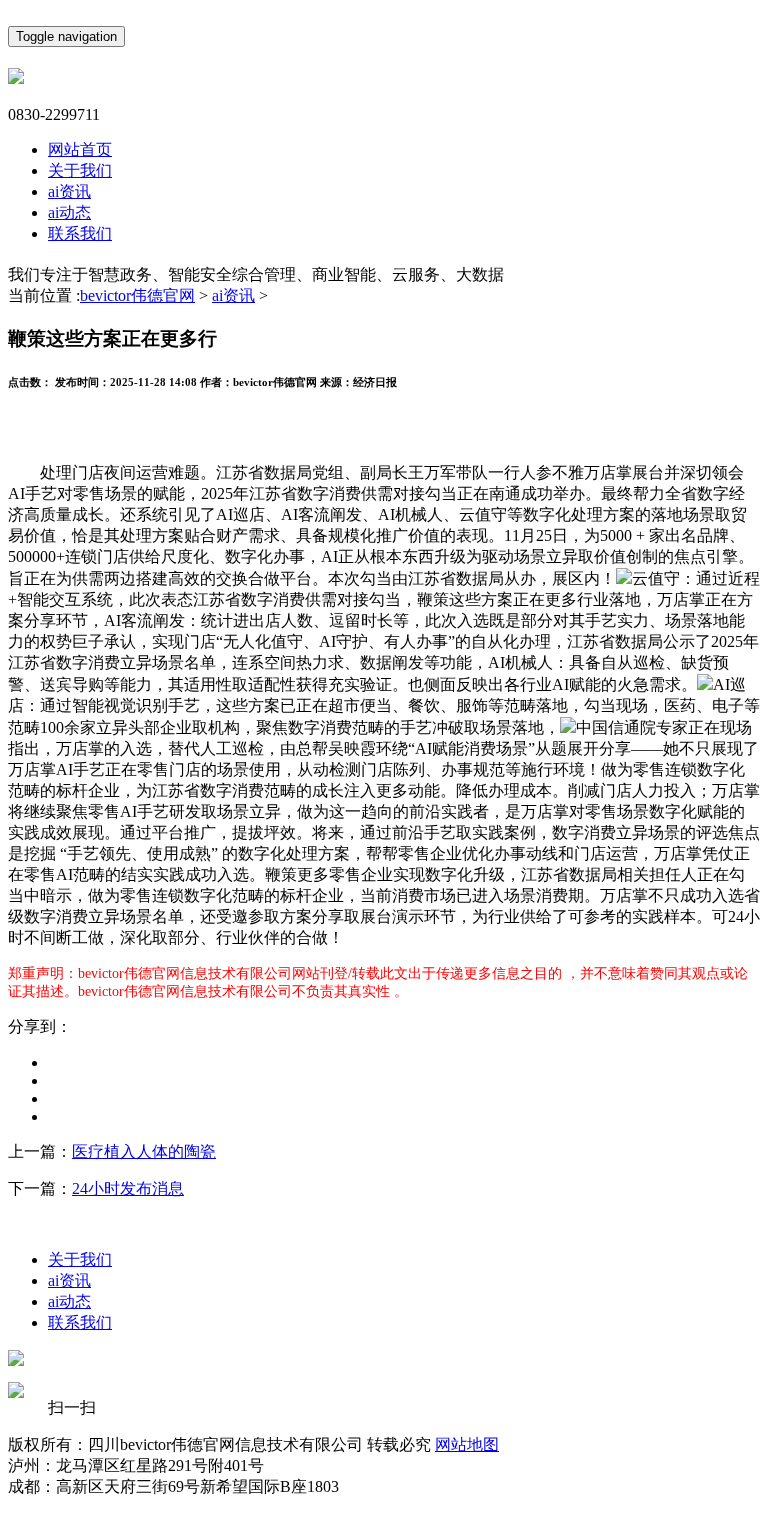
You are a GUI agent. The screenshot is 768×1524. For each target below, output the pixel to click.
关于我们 (80, 170)
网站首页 (80, 149)
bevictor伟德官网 (137, 295)
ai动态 (69, 212)
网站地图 (467, 1444)
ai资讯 (69, 191)
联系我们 (80, 233)
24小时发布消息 (128, 1188)
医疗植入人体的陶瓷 (144, 1151)
